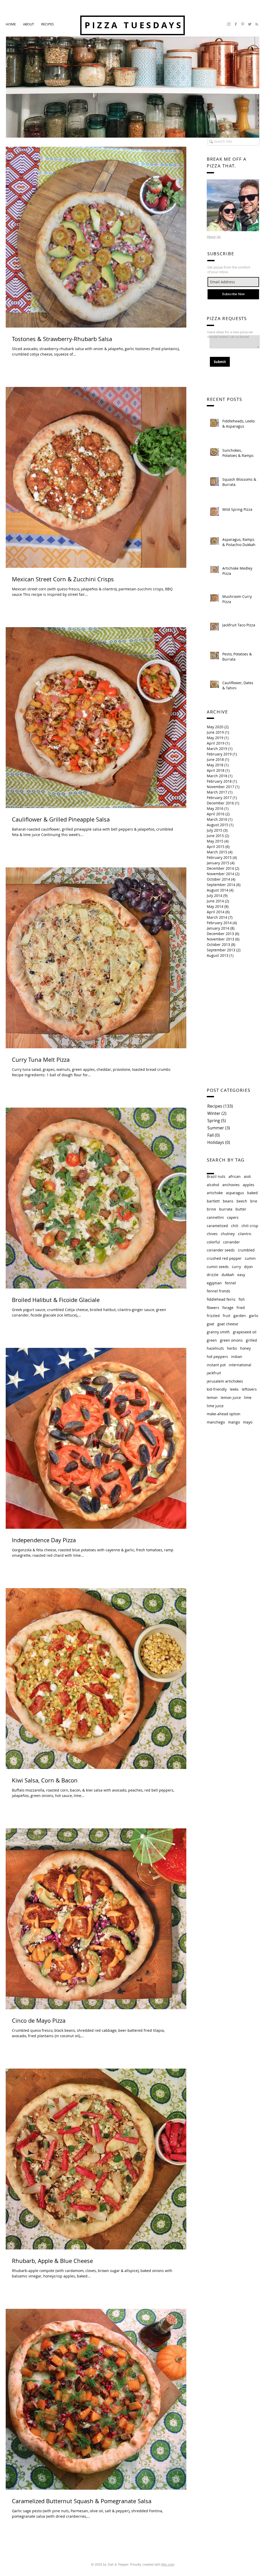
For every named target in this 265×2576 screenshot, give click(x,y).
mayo (248, 1422)
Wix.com (168, 2564)
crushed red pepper (224, 1258)
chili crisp (250, 1226)
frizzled (213, 1316)
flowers (213, 1308)
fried (241, 1308)
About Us (214, 237)
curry (236, 1267)
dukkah (228, 1275)
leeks (234, 1389)
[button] (47, 24)
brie (254, 1201)
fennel (230, 1283)
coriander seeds (221, 1250)
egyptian (214, 1283)
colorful (213, 1242)
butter (241, 1209)
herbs (232, 1348)
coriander (231, 1242)
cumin (250, 1258)
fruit (227, 1316)
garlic (254, 1316)
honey (245, 1348)
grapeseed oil (245, 1332)
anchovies (231, 1185)
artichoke (215, 1193)
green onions (231, 1340)
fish (242, 1299)
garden (240, 1316)
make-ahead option (224, 1414)
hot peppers (217, 1357)
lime (248, 1397)
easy (241, 1275)
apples (249, 1185)
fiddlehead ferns (221, 1299)
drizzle (213, 1275)
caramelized (217, 1226)
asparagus (235, 1193)
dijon (248, 1267)
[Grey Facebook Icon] (236, 24)
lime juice (215, 1406)
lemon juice (231, 1397)
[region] (233, 205)
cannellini (215, 1217)
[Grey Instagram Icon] (229, 24)
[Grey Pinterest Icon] (243, 24)
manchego (216, 1422)
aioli (247, 1176)
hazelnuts (215, 1348)
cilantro (244, 1234)
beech (242, 1201)
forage (228, 1308)
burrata (226, 1209)
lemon (212, 1397)
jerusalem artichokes (225, 1381)
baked (252, 1193)
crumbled (246, 1250)
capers (233, 1217)
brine (211, 1209)
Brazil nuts (216, 1176)
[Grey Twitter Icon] (250, 24)
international (240, 1365)
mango (234, 1422)
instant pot (216, 1365)
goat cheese (228, 1324)
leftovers (249, 1389)
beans (228, 1201)
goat (211, 1324)
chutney (228, 1234)
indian (237, 1357)
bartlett (213, 1201)
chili (235, 1226)
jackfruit (214, 1373)
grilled (251, 1340)
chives (212, 1234)
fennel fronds (219, 1291)
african (235, 1176)
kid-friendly (217, 1389)
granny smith (218, 1332)
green (212, 1340)
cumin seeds (218, 1267)
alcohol (213, 1185)
